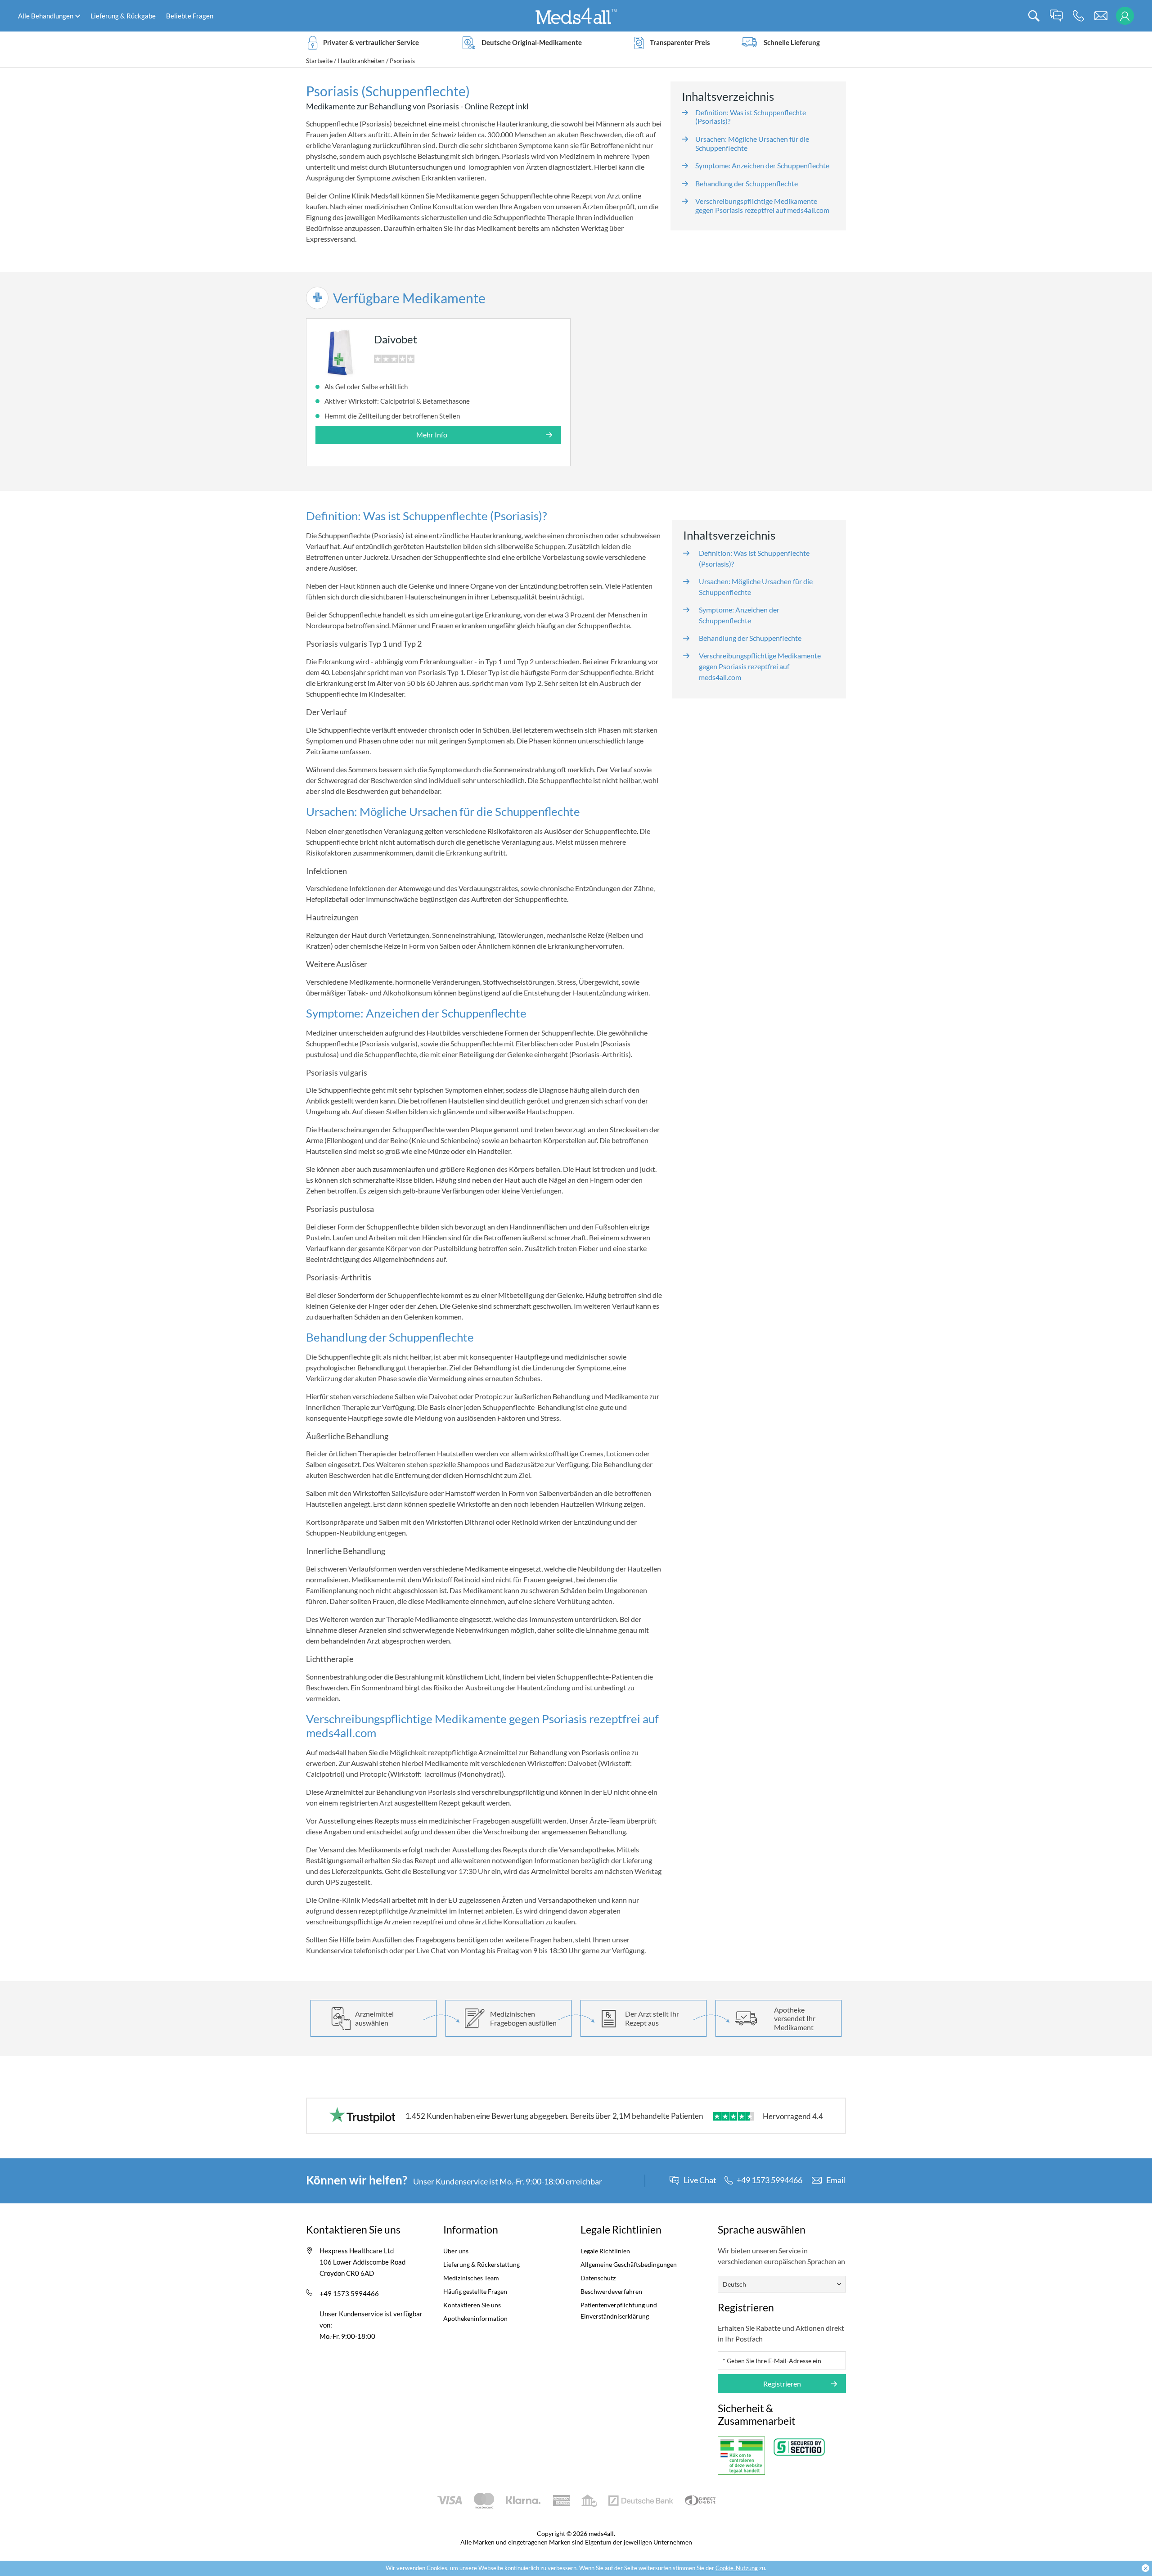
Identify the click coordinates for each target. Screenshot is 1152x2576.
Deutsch (734, 2284)
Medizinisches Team (471, 2278)
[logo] (576, 15)
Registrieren (782, 2384)
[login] (1125, 16)
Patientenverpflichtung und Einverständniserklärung (619, 2310)
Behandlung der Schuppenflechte (747, 183)
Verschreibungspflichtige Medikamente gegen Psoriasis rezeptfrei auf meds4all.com (762, 205)
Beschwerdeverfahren (611, 2291)
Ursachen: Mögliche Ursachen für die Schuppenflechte (756, 587)
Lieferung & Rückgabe (123, 16)
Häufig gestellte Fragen (475, 2291)
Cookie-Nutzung (737, 2568)
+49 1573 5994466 (349, 2293)
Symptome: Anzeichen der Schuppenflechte (762, 165)
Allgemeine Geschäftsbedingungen (629, 2264)
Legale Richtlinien (605, 2251)
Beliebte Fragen (190, 16)
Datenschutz (598, 2278)
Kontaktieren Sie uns (472, 2305)
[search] (1034, 16)
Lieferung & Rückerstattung (481, 2264)
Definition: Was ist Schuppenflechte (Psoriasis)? (754, 558)
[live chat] (1056, 16)
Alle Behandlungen (46, 16)
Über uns (456, 2251)
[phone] (1078, 16)
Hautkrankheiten (361, 61)
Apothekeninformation (475, 2318)
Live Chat (700, 2180)
